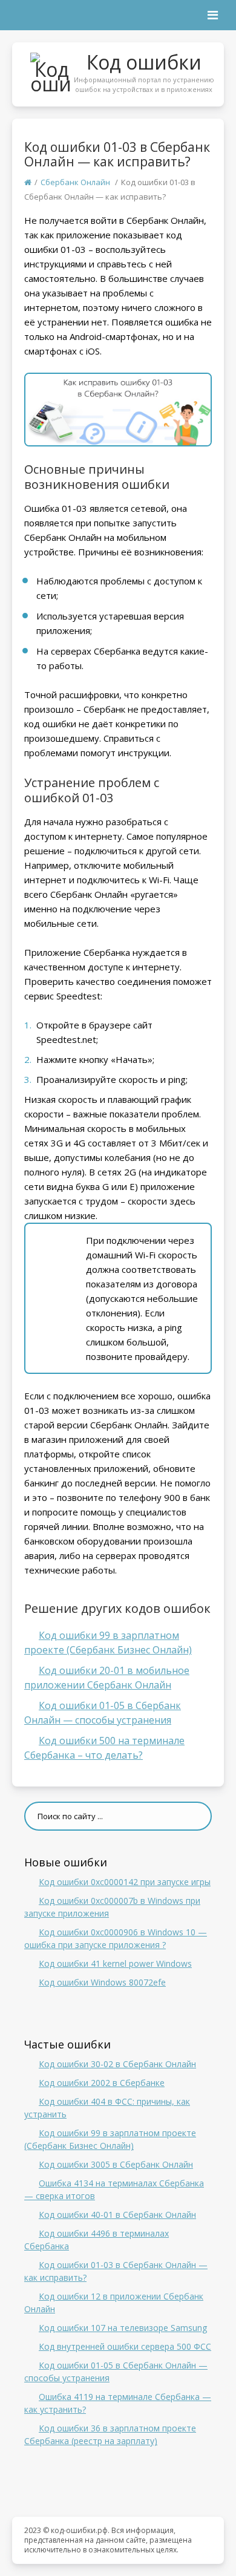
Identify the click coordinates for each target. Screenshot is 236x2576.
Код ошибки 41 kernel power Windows (115, 1963)
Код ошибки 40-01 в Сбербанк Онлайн (117, 2215)
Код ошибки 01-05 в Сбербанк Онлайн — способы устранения (103, 1713)
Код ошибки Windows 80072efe (102, 1982)
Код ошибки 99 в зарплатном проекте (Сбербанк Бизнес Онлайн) (108, 1643)
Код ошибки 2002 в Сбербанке (102, 2083)
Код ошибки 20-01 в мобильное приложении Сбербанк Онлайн (107, 1678)
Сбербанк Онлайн (75, 182)
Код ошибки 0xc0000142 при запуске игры (125, 1882)
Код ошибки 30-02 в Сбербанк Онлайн (117, 2064)
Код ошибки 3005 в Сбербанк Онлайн (116, 2164)
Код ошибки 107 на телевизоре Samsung (123, 2328)
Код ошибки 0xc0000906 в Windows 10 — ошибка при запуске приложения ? (116, 1938)
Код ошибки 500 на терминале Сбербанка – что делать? (104, 1748)
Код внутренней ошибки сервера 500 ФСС (125, 2346)
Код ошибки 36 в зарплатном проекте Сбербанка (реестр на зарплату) (110, 2434)
